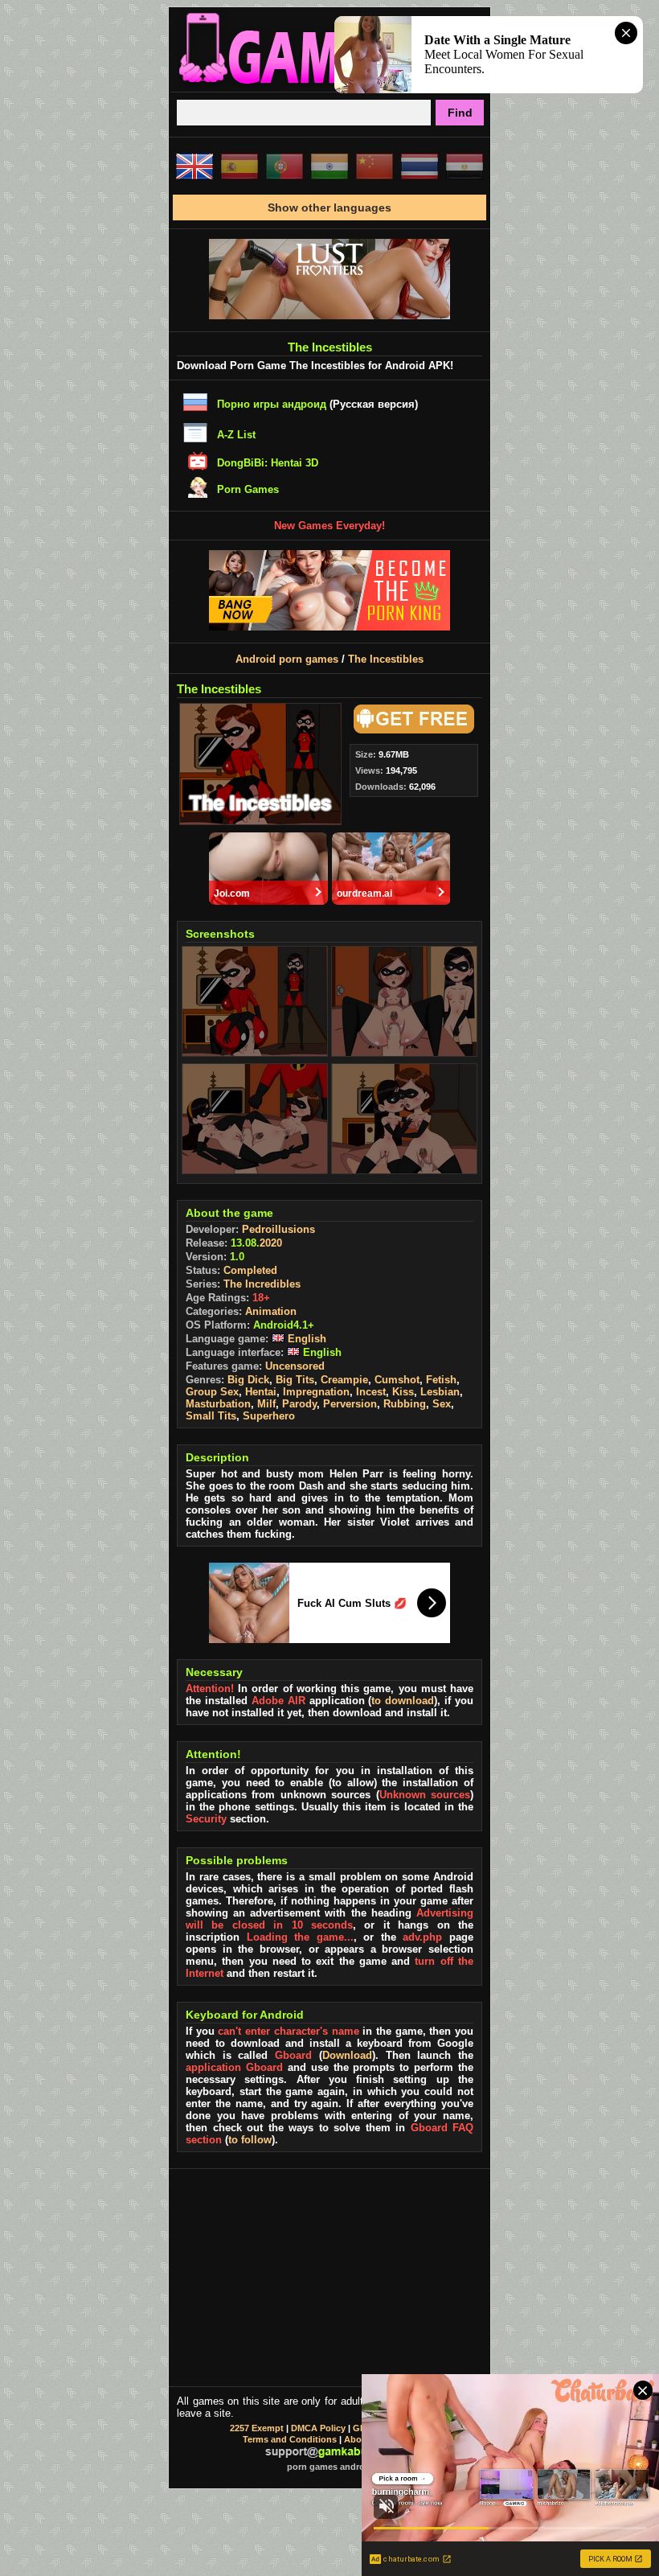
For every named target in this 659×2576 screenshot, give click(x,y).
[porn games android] (329, 85)
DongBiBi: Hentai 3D (268, 463)
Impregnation (316, 1392)
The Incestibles (386, 659)
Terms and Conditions (290, 2439)
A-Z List (236, 435)
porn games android (330, 2467)
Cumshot (397, 1380)
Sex (442, 1404)
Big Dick (248, 1380)
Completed (250, 1270)
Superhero (269, 1416)
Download (347, 2055)
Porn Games (248, 489)
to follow (250, 2140)
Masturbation (218, 1404)
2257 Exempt (257, 2428)
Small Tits (211, 1416)
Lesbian (440, 1392)
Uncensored (295, 1366)
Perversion (350, 1404)
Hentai (261, 1392)
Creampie (344, 1380)
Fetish (441, 1380)
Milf (266, 1404)
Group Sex (212, 1392)
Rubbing (405, 1404)
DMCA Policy (318, 2428)
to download (403, 1701)
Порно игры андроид (272, 404)
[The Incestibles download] (411, 730)
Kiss (403, 1392)
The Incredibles (262, 1284)
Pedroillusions (278, 1229)
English (305, 1339)
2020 (271, 1243)
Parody (299, 1404)
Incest (371, 1392)
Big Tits (295, 1380)
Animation (271, 1311)
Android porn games (287, 659)
